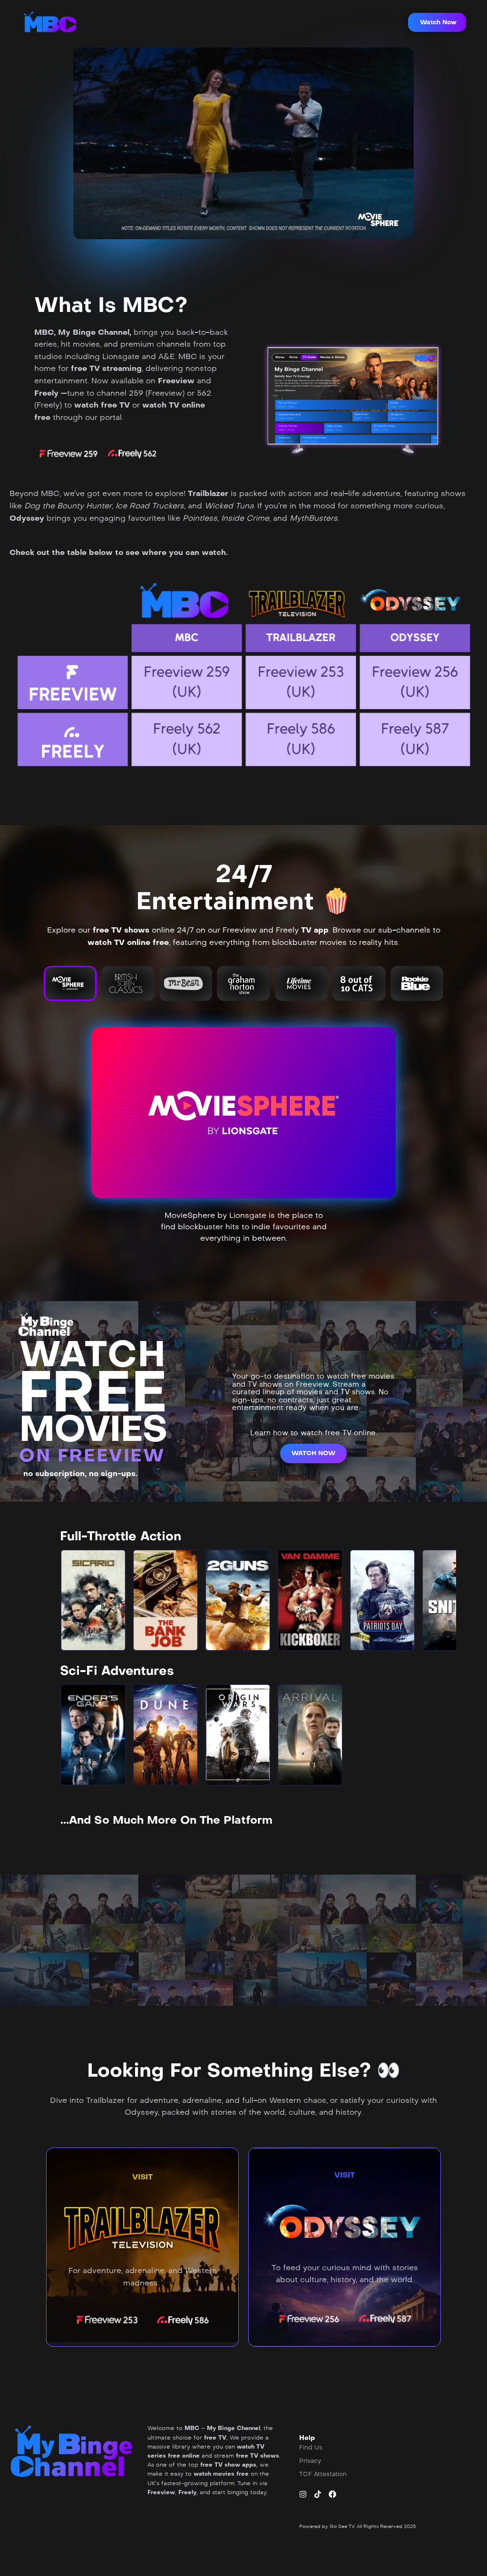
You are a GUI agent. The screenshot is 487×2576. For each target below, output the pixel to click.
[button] (437, 22)
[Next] (441, 1600)
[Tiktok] (318, 2494)
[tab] (70, 983)
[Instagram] (303, 2494)
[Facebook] (332, 2494)
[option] (93, 1600)
